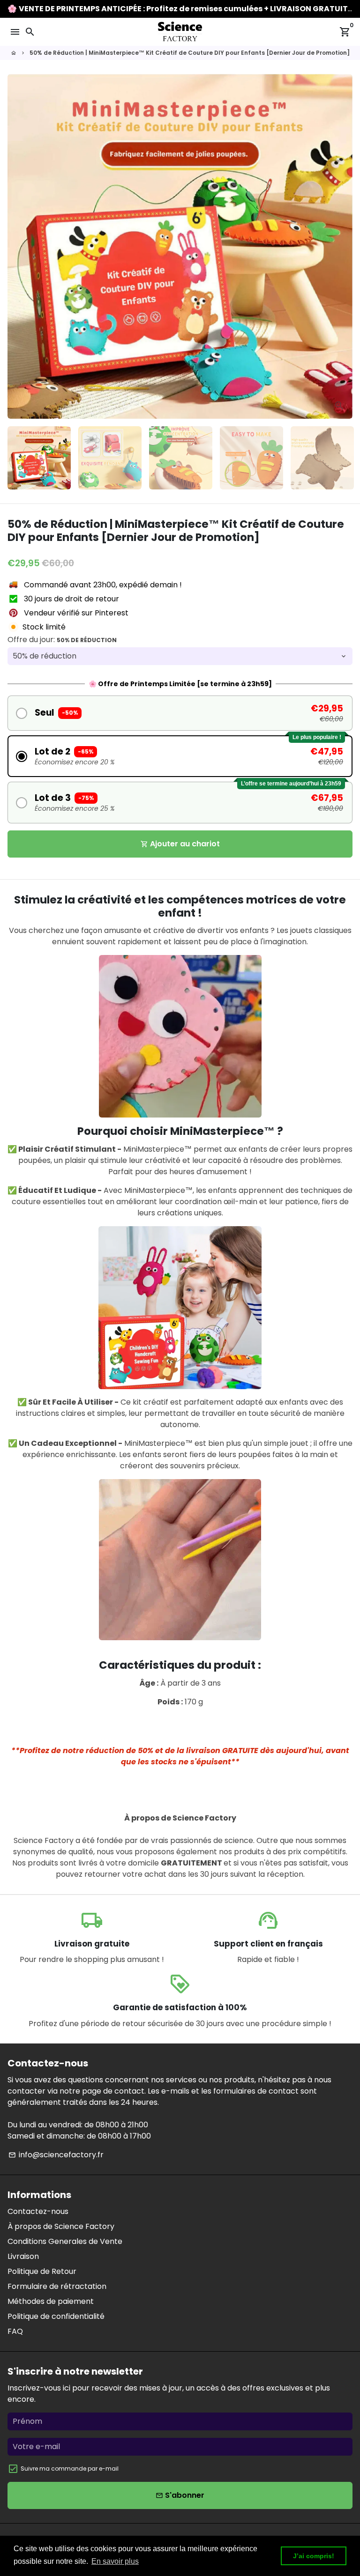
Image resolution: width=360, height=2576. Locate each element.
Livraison (23, 2256)
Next (344, 246)
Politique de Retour (42, 2271)
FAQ (15, 2331)
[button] (180, 713)
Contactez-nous (38, 2211)
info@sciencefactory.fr (56, 2155)
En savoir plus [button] (115, 2561)
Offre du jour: (62, 640)
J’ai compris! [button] (314, 2556)
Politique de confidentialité (56, 2316)
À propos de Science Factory (61, 2226)
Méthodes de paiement (51, 2301)
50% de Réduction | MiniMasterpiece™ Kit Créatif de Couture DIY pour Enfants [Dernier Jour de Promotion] (190, 53)
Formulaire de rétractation (57, 2286)
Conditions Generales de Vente (65, 2241)
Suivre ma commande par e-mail (70, 2469)
